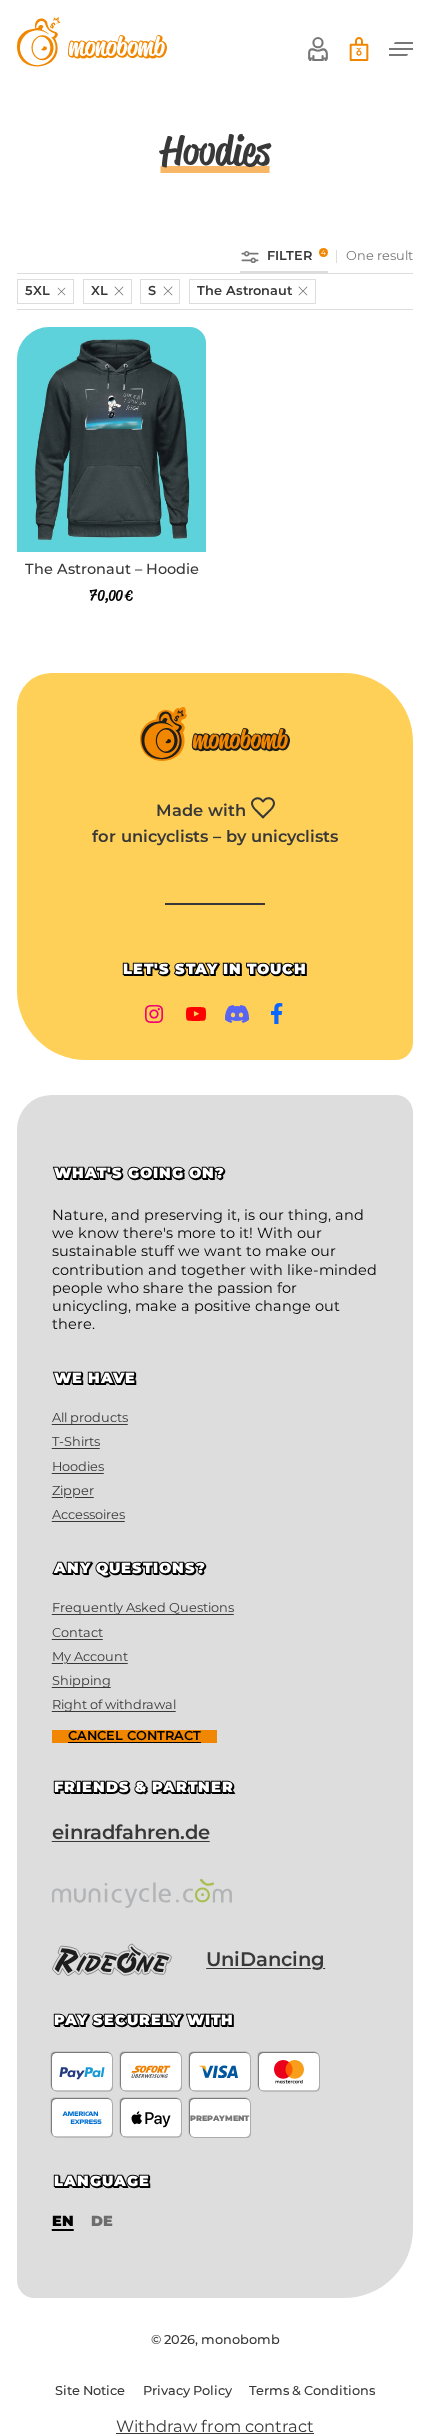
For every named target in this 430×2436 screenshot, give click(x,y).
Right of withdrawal (114, 1704)
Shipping (81, 1680)
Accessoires (88, 1514)
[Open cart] (359, 49)
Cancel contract (134, 1736)
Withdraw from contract (215, 2426)
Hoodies (78, 1466)
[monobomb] (92, 44)
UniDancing (265, 1959)
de (102, 2221)
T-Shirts (76, 1441)
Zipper (73, 1490)
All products (90, 1417)
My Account (90, 1656)
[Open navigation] (401, 49)
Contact (77, 1632)
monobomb (240, 2339)
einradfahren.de (131, 1832)
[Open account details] (318, 49)
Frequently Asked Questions (143, 1607)
